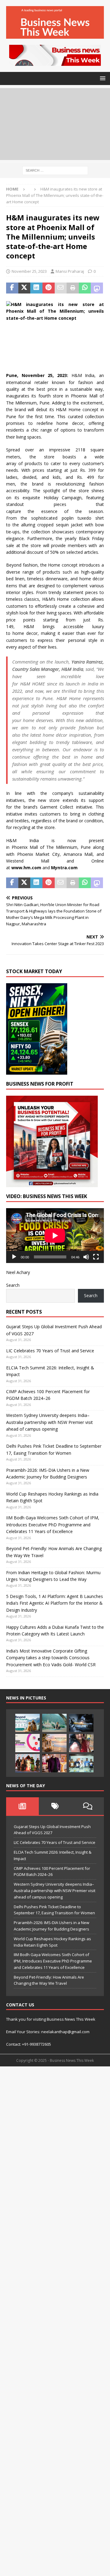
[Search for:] (55, 170)
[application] (55, 1236)
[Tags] (55, 1806)
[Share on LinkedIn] (36, 288)
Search (13, 1285)
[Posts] (22, 1806)
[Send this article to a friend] (61, 288)
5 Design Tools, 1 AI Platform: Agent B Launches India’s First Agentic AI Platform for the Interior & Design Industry (55, 1603)
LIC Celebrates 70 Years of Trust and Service (50, 1351)
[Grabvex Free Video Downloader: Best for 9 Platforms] (28, 1743)
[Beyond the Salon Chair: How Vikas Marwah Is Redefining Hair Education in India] (54, 1763)
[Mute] (86, 1257)
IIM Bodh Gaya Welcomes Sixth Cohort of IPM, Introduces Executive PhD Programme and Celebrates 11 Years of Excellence (53, 1525)
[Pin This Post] (49, 288)
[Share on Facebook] (12, 288)
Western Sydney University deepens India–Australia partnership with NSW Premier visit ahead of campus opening (50, 1422)
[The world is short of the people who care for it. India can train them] (81, 1763)
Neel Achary (18, 1272)
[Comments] (88, 1806)
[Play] (14, 1257)
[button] (102, 78)
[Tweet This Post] (24, 288)
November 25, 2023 (29, 271)
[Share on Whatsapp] (85, 288)
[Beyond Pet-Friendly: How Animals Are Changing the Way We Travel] (28, 1723)
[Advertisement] (55, 124)
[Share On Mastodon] (97, 288)
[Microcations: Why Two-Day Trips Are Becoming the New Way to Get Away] (54, 1743)
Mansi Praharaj (70, 271)
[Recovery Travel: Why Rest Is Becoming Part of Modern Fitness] (54, 1723)
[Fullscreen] (96, 1257)
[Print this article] (73, 288)
